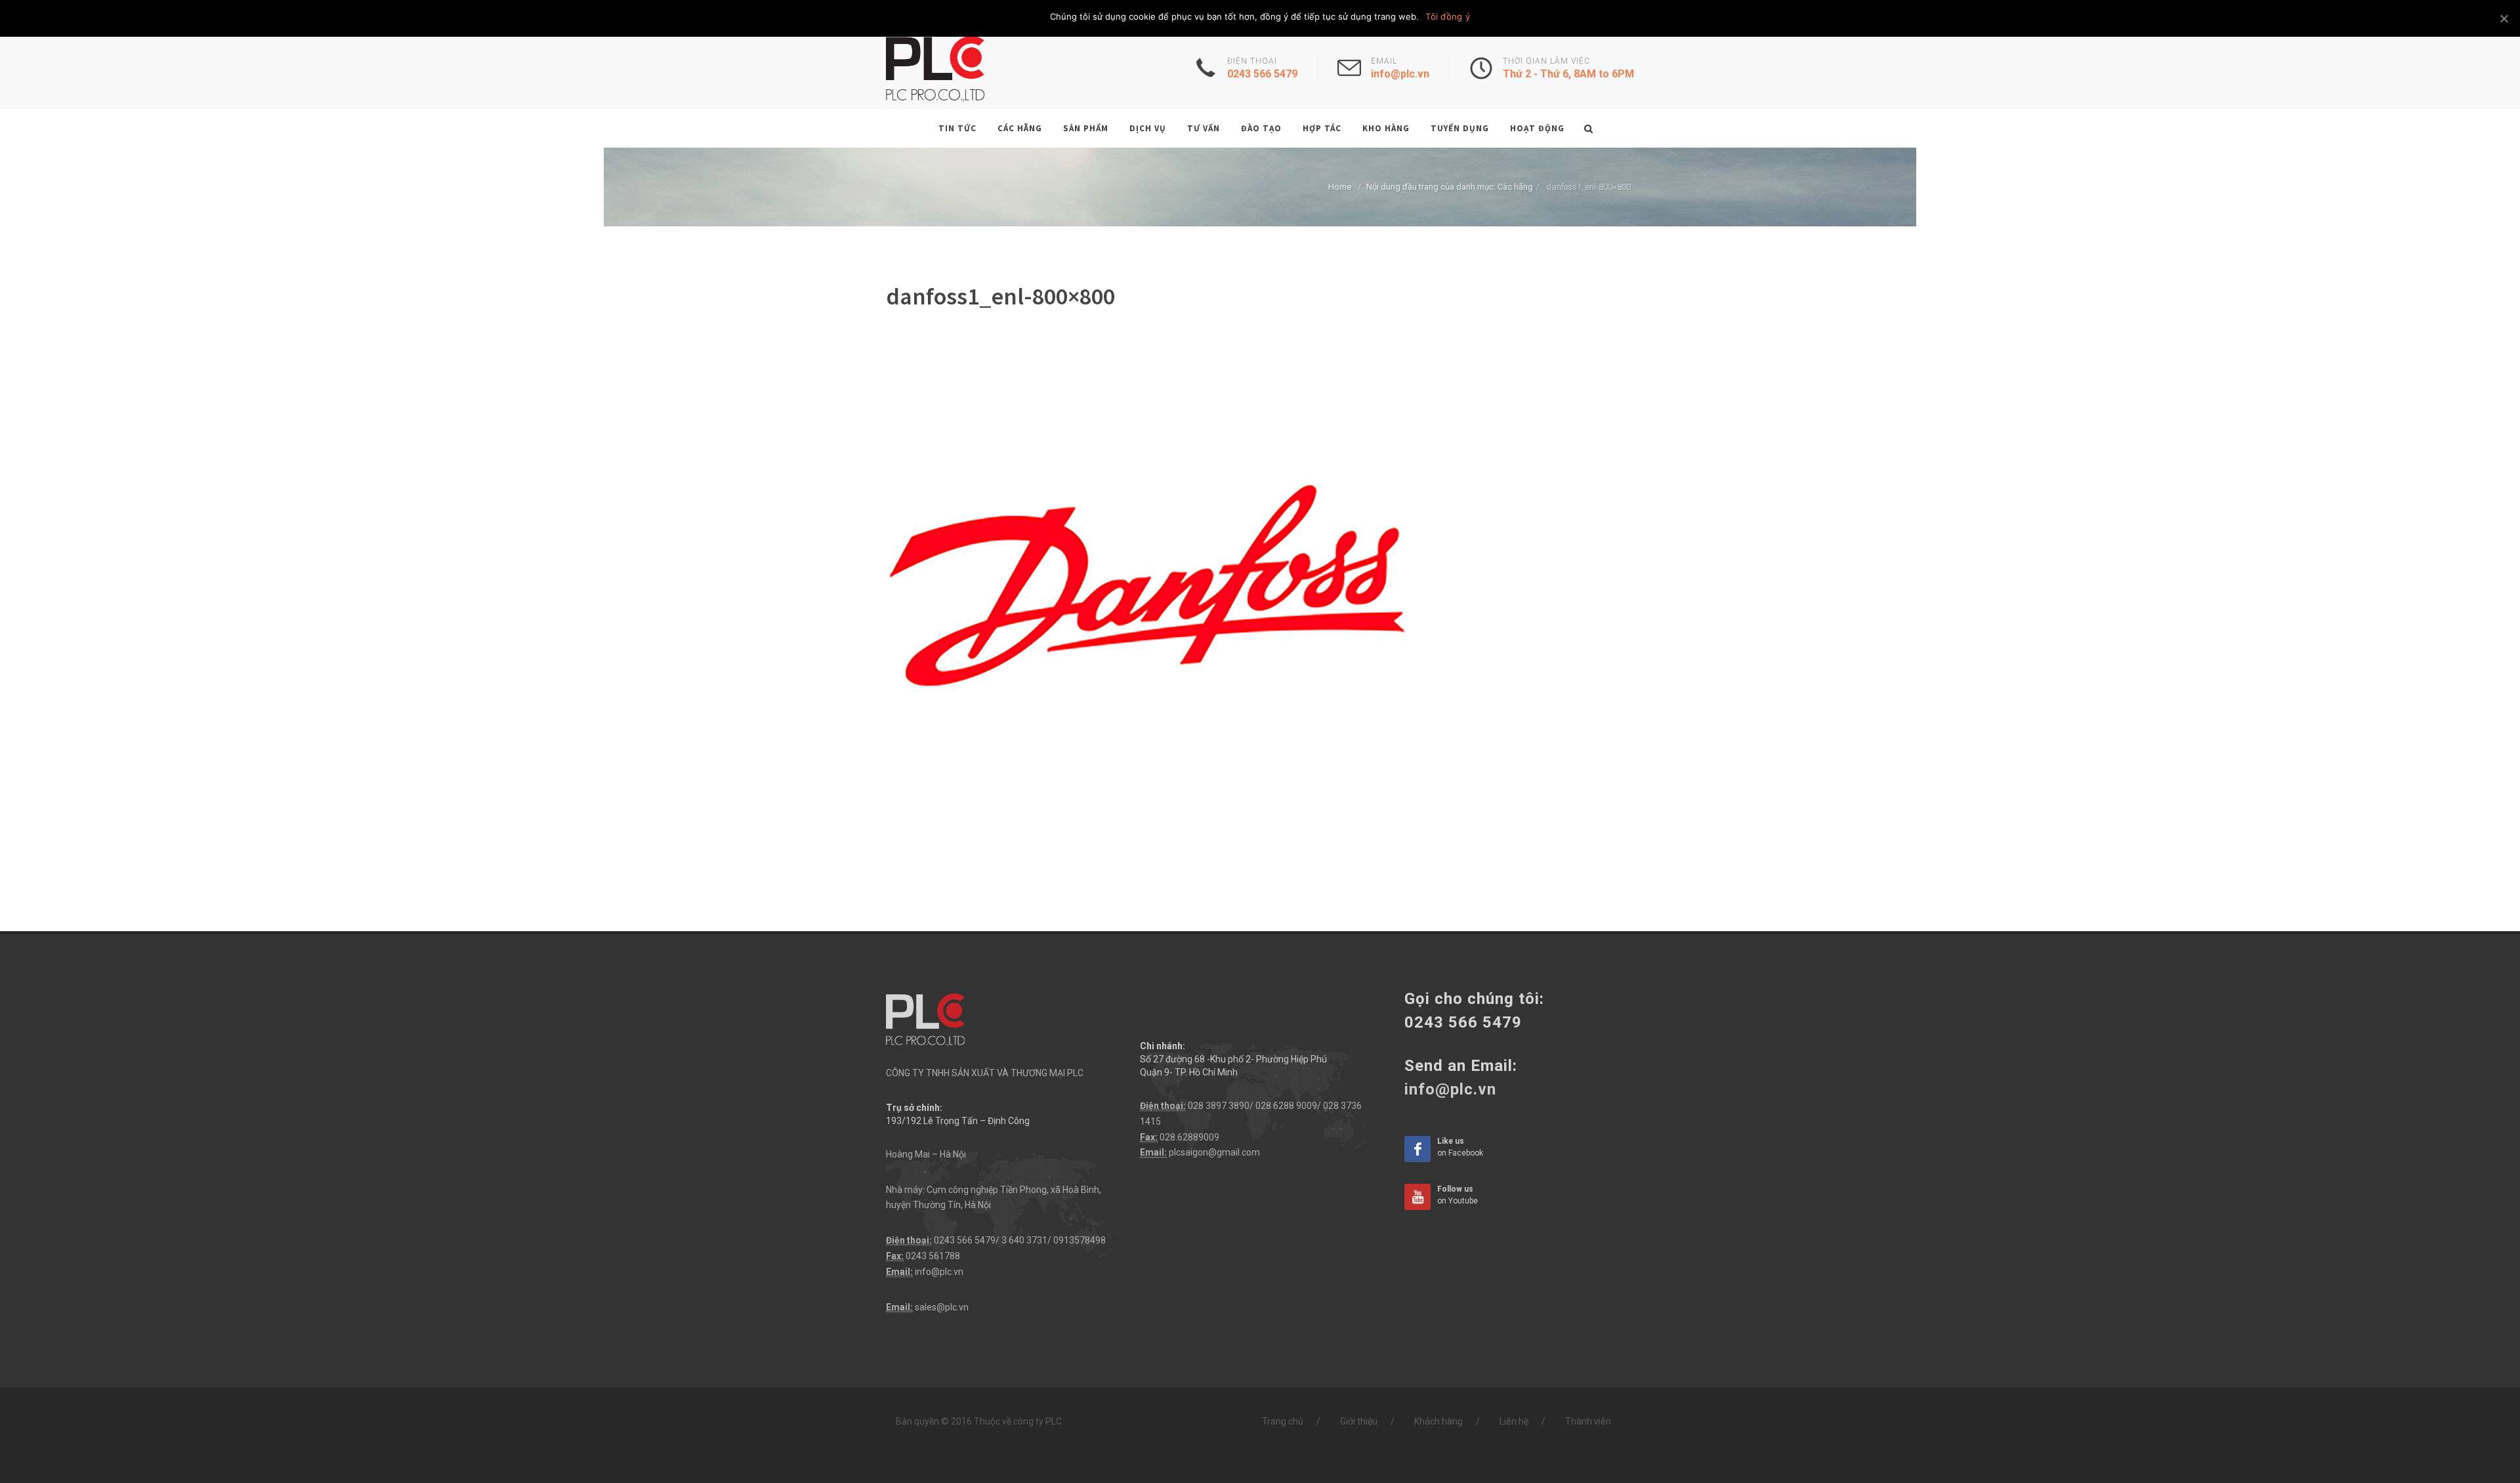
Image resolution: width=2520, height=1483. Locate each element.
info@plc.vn (939, 1272)
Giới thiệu (1359, 1421)
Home (1340, 187)
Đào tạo (1261, 128)
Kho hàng (1386, 128)
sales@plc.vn (942, 1307)
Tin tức (957, 128)
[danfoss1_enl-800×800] (1148, 596)
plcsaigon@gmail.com (1214, 1152)
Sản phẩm (1086, 128)
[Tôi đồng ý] (2504, 18)
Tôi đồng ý (1448, 16)
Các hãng (1020, 128)
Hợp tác (1322, 128)
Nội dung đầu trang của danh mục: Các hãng (1450, 187)
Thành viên (1588, 1421)
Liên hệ (1514, 1421)
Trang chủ (1283, 1421)
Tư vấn (1204, 128)
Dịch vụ (1148, 128)
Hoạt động (1537, 128)
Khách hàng (1438, 1421)
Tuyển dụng (1460, 128)
